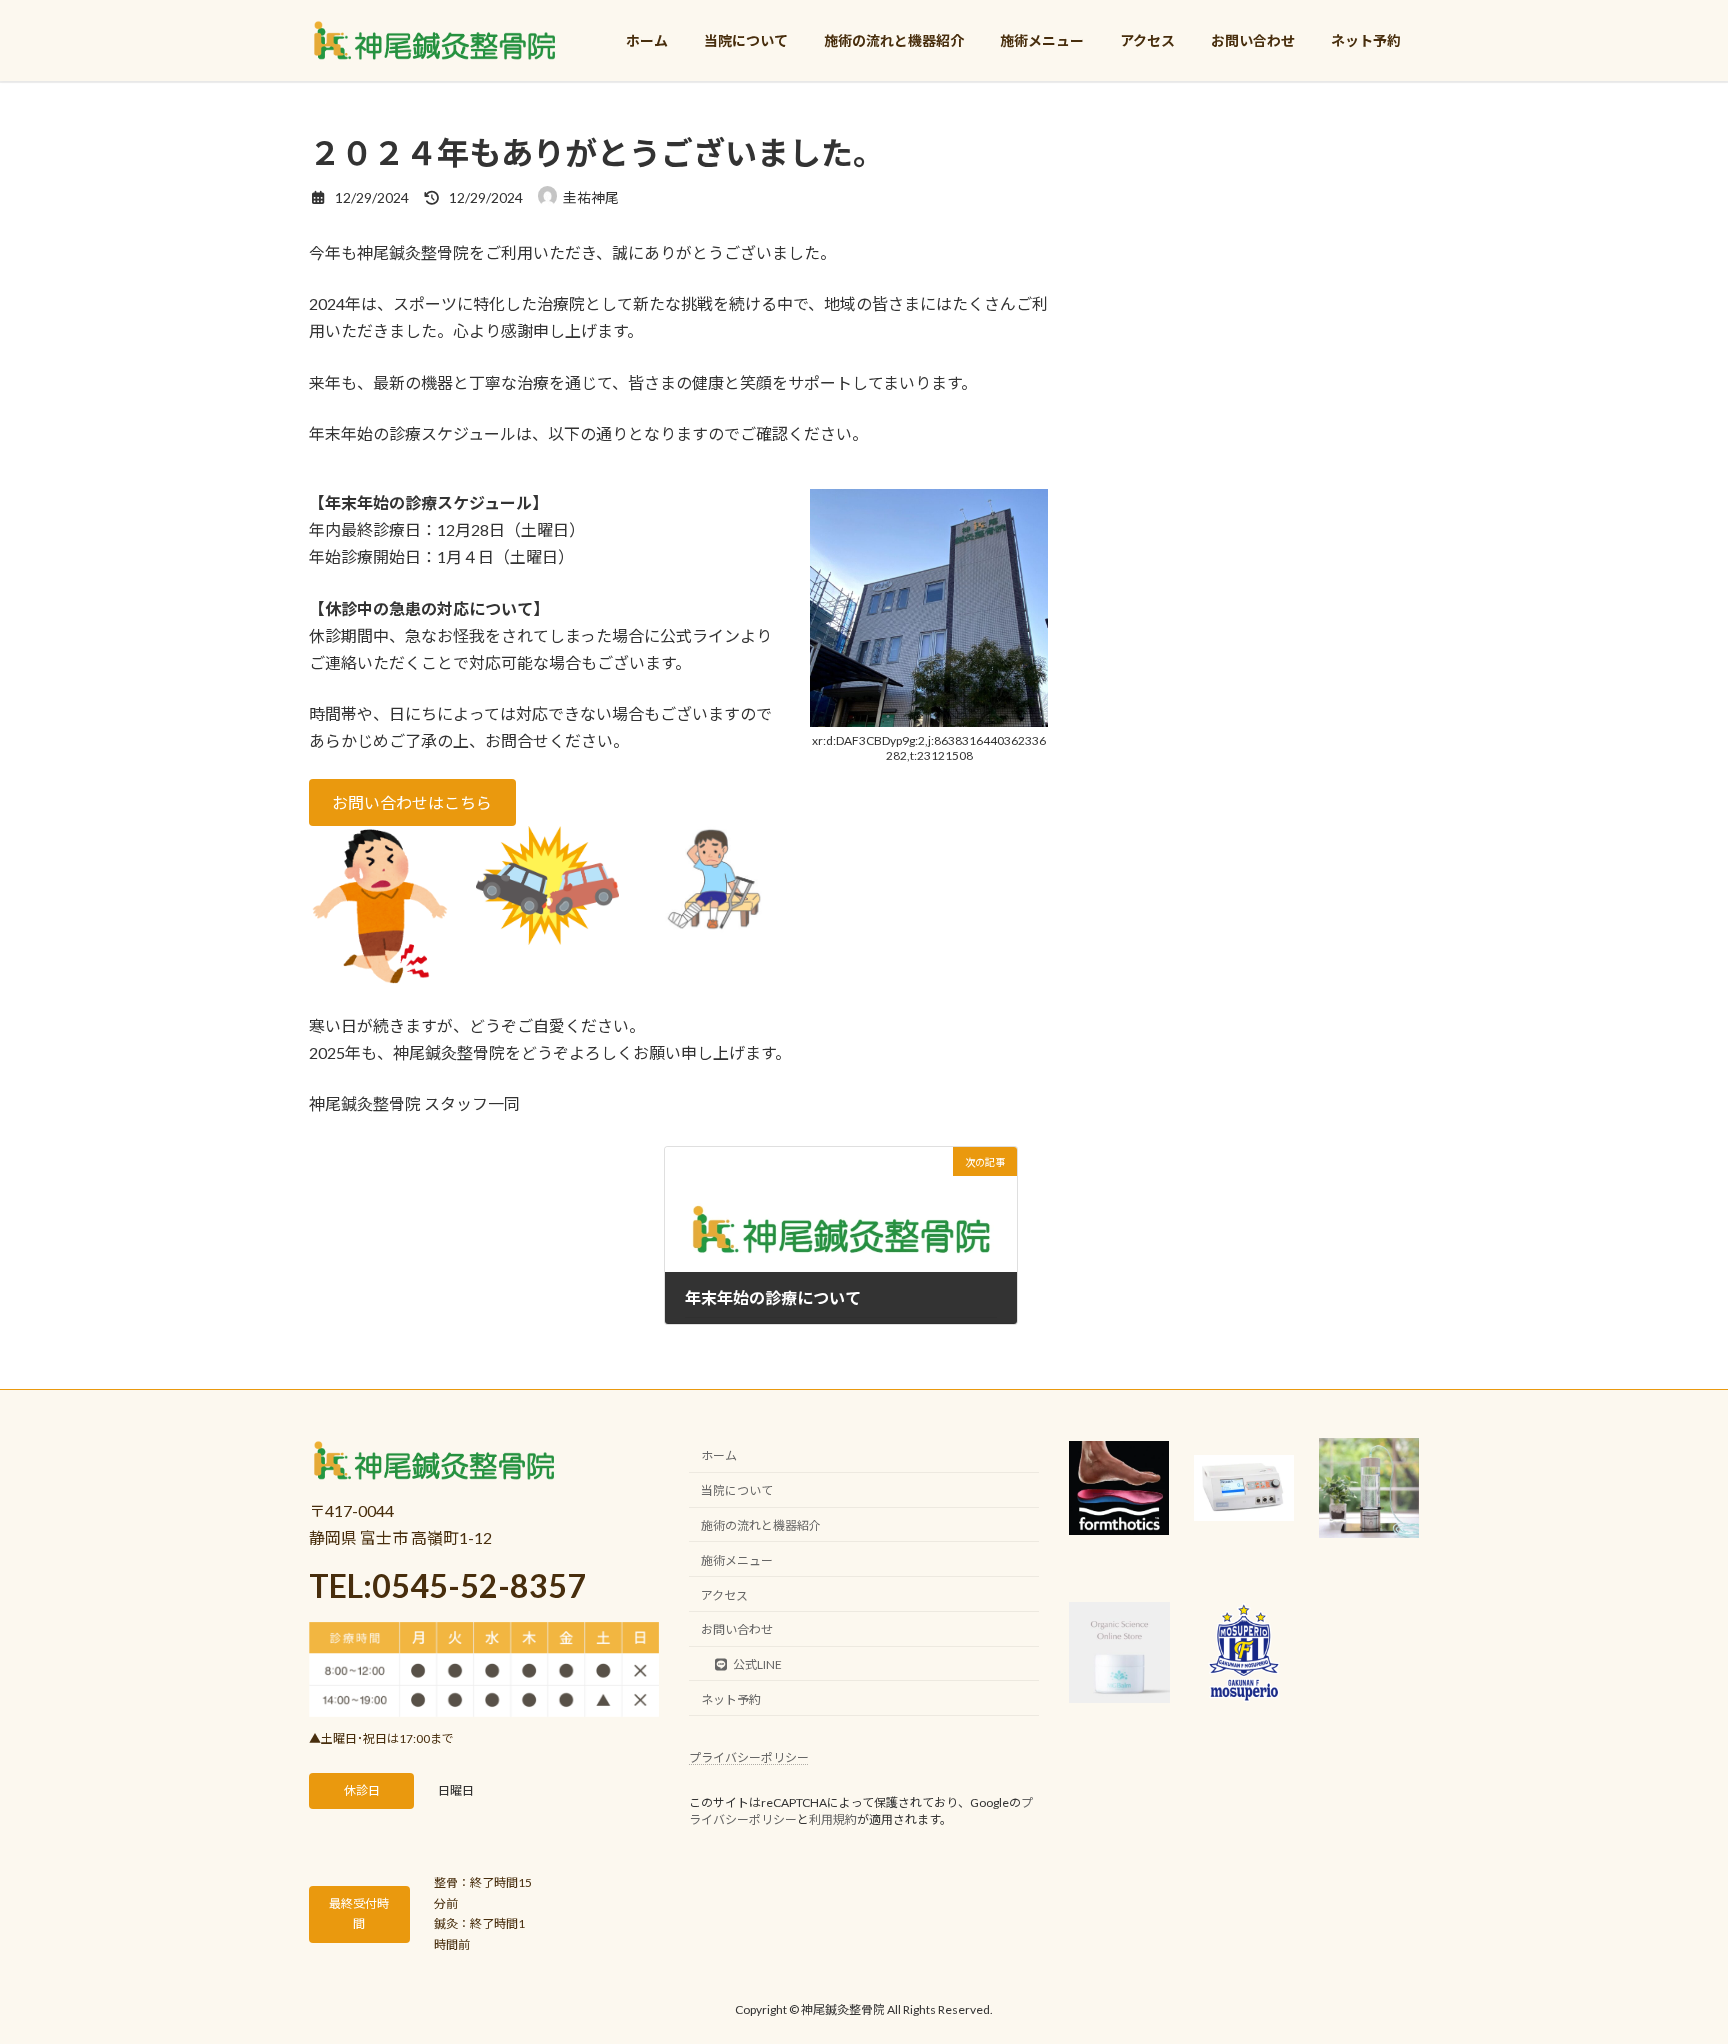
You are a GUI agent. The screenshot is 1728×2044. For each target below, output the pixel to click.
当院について (737, 1490)
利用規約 (833, 1819)
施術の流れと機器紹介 (761, 1525)
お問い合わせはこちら (412, 802)
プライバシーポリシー (749, 1757)
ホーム (719, 1455)
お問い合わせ (737, 1629)
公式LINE (757, 1664)
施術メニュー (737, 1560)
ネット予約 (731, 1699)
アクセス (724, 1594)
